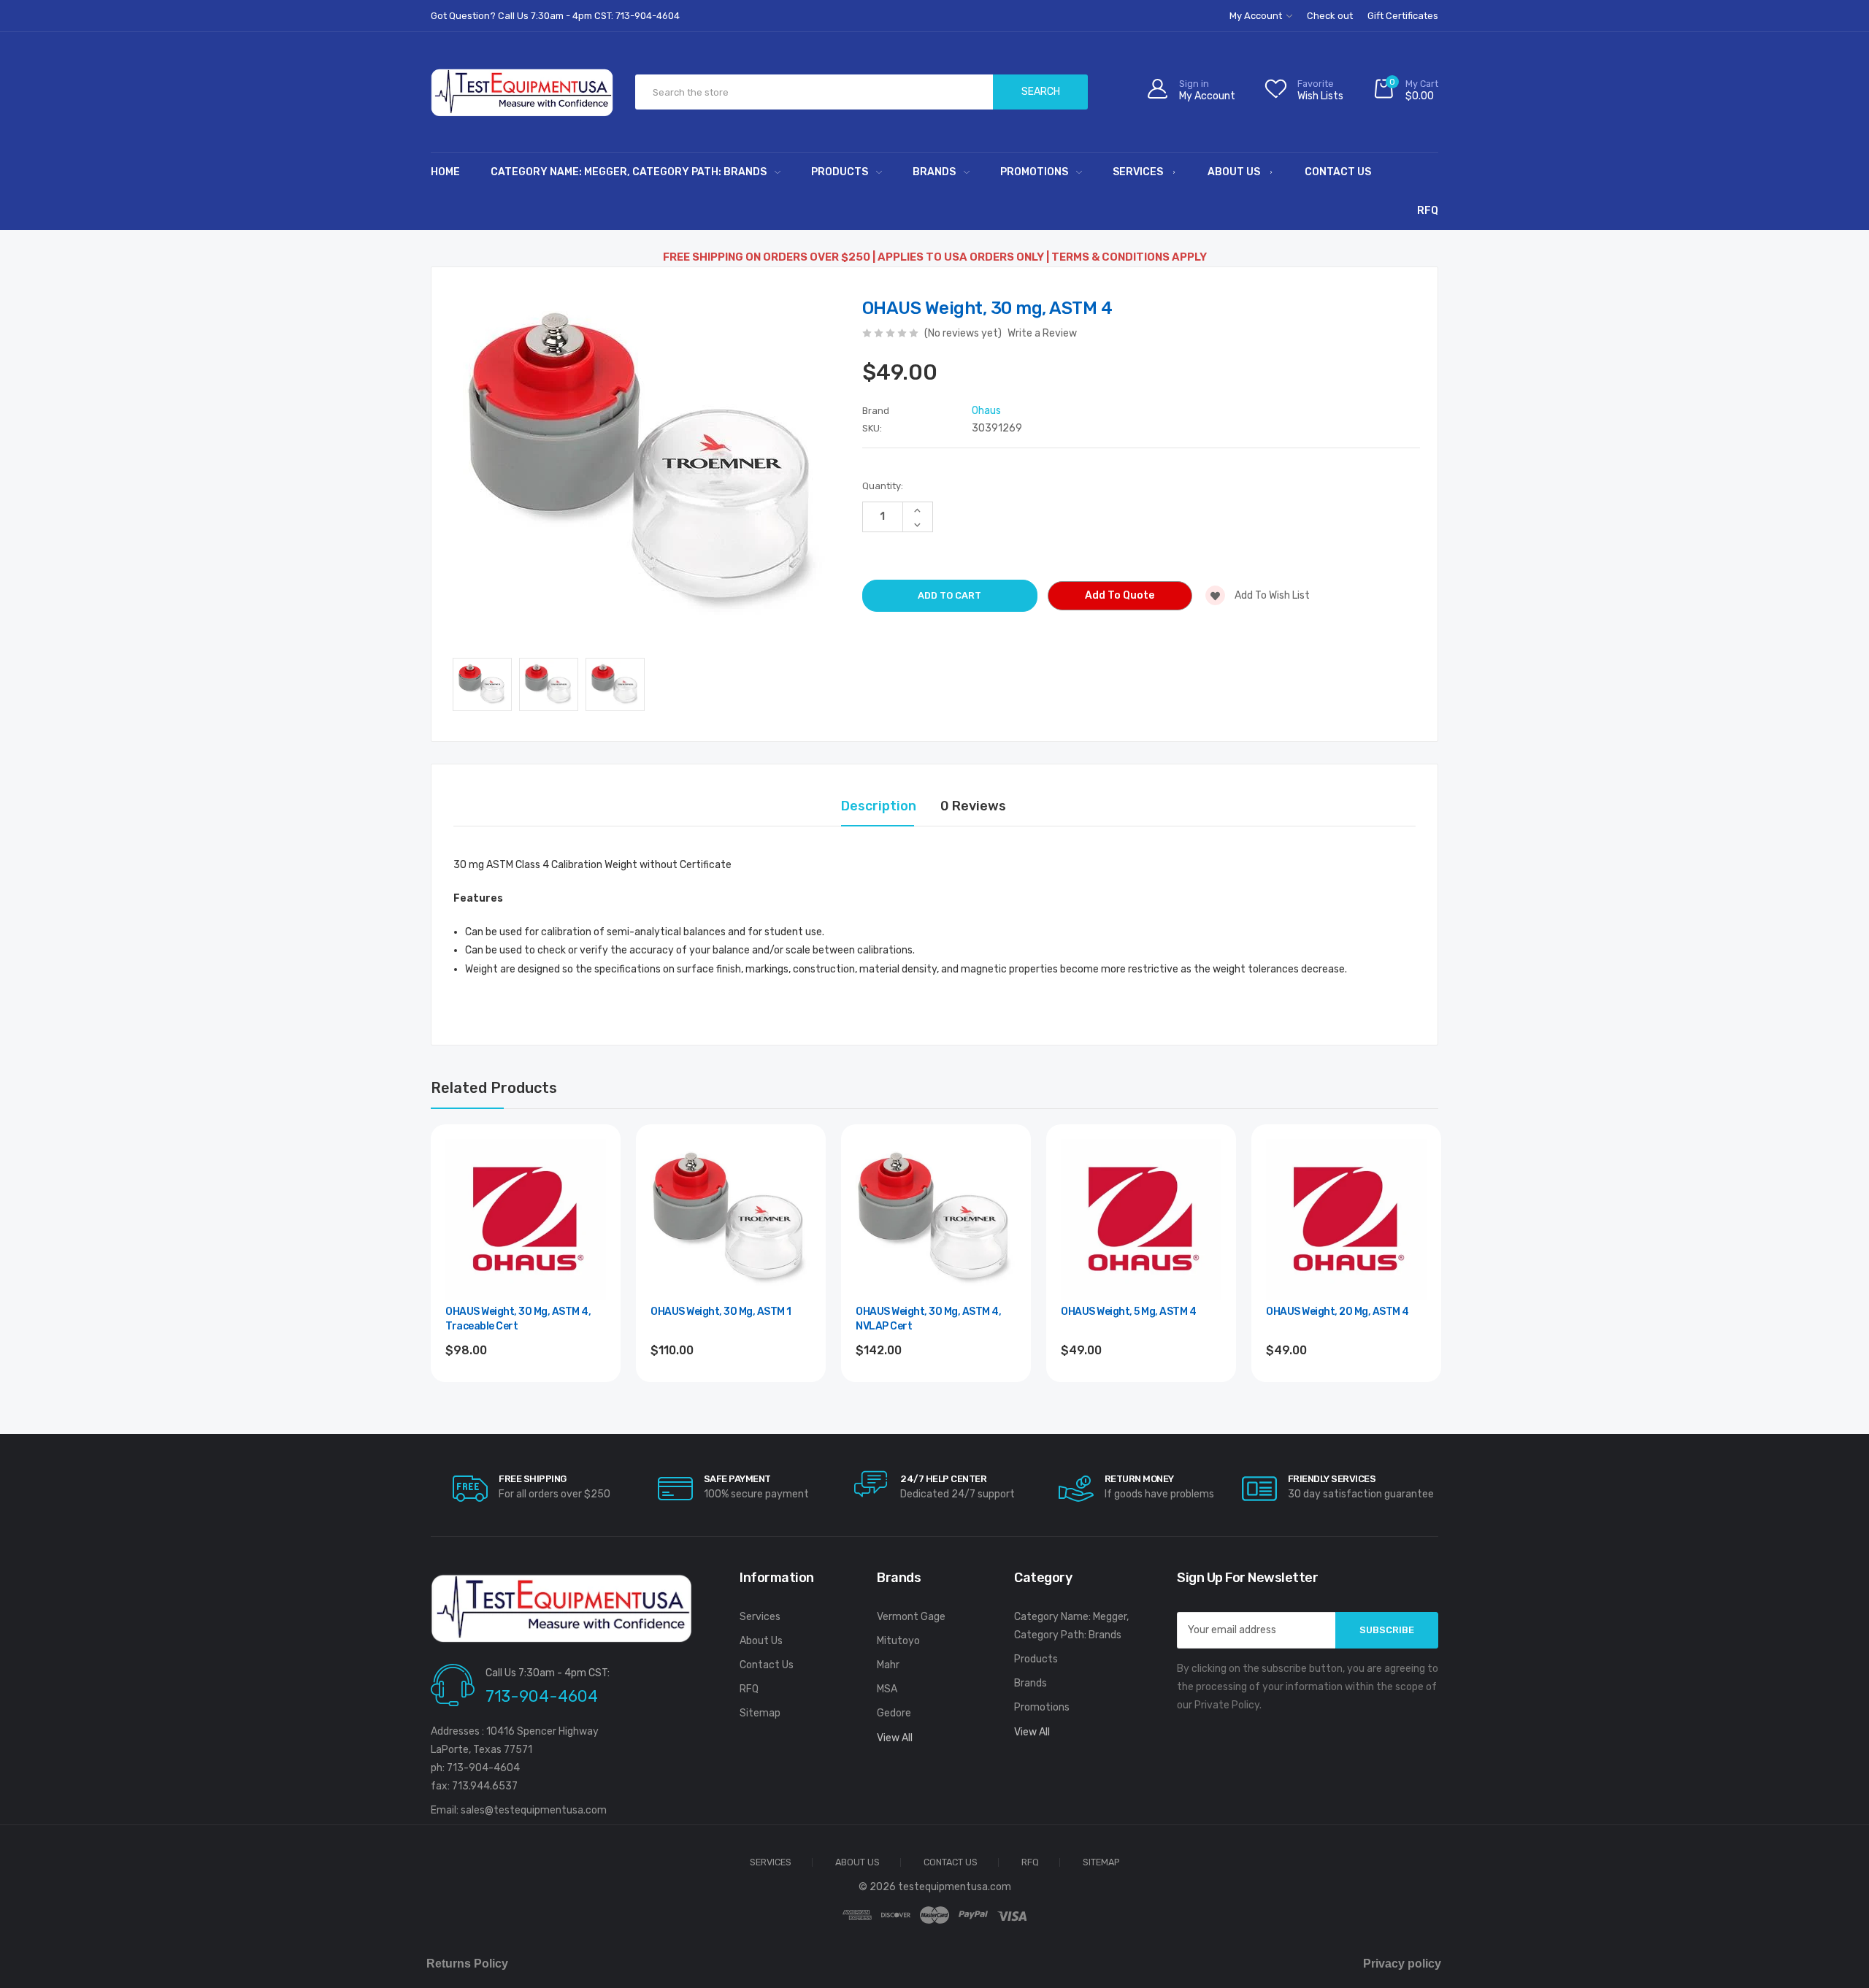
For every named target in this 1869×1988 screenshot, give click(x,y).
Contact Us (1338, 172)
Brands (934, 172)
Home (445, 172)
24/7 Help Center (943, 1479)
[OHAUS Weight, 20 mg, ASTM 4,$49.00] (1346, 1219)
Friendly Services (1332, 1479)
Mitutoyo (898, 1641)
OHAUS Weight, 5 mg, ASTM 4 (1128, 1312)
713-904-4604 (542, 1696)
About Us (1234, 172)
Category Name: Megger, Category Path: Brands (629, 172)
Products (840, 172)
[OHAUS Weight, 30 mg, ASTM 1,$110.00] (731, 1219)
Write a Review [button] (1042, 333)
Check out (1330, 16)
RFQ (1428, 211)
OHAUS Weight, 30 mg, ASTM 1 (721, 1312)
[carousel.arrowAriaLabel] (470, 1489)
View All (895, 1738)
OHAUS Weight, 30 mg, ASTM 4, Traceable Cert (518, 1319)
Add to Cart (526, 1390)
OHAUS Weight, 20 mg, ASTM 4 (1338, 1312)
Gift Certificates (1403, 16)
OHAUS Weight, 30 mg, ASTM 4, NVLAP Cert (928, 1319)
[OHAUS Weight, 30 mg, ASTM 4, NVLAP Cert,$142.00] (936, 1219)
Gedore (894, 1713)
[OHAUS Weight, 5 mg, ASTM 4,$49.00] (1141, 1219)
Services (1138, 172)
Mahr (888, 1665)
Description (879, 806)
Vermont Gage (911, 1617)
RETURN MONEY (1139, 1479)
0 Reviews (973, 806)
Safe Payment (737, 1479)
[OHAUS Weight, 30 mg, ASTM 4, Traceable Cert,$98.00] (526, 1219)
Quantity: (883, 486)
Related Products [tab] (494, 1088)
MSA (887, 1689)
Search (1041, 92)
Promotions (1034, 172)
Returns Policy (467, 1964)
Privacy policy (1402, 1964)
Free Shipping (533, 1479)
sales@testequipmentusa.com (534, 1810)
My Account (1257, 16)
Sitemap (760, 1713)
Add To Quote (1120, 595)
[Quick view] (594, 1214)
